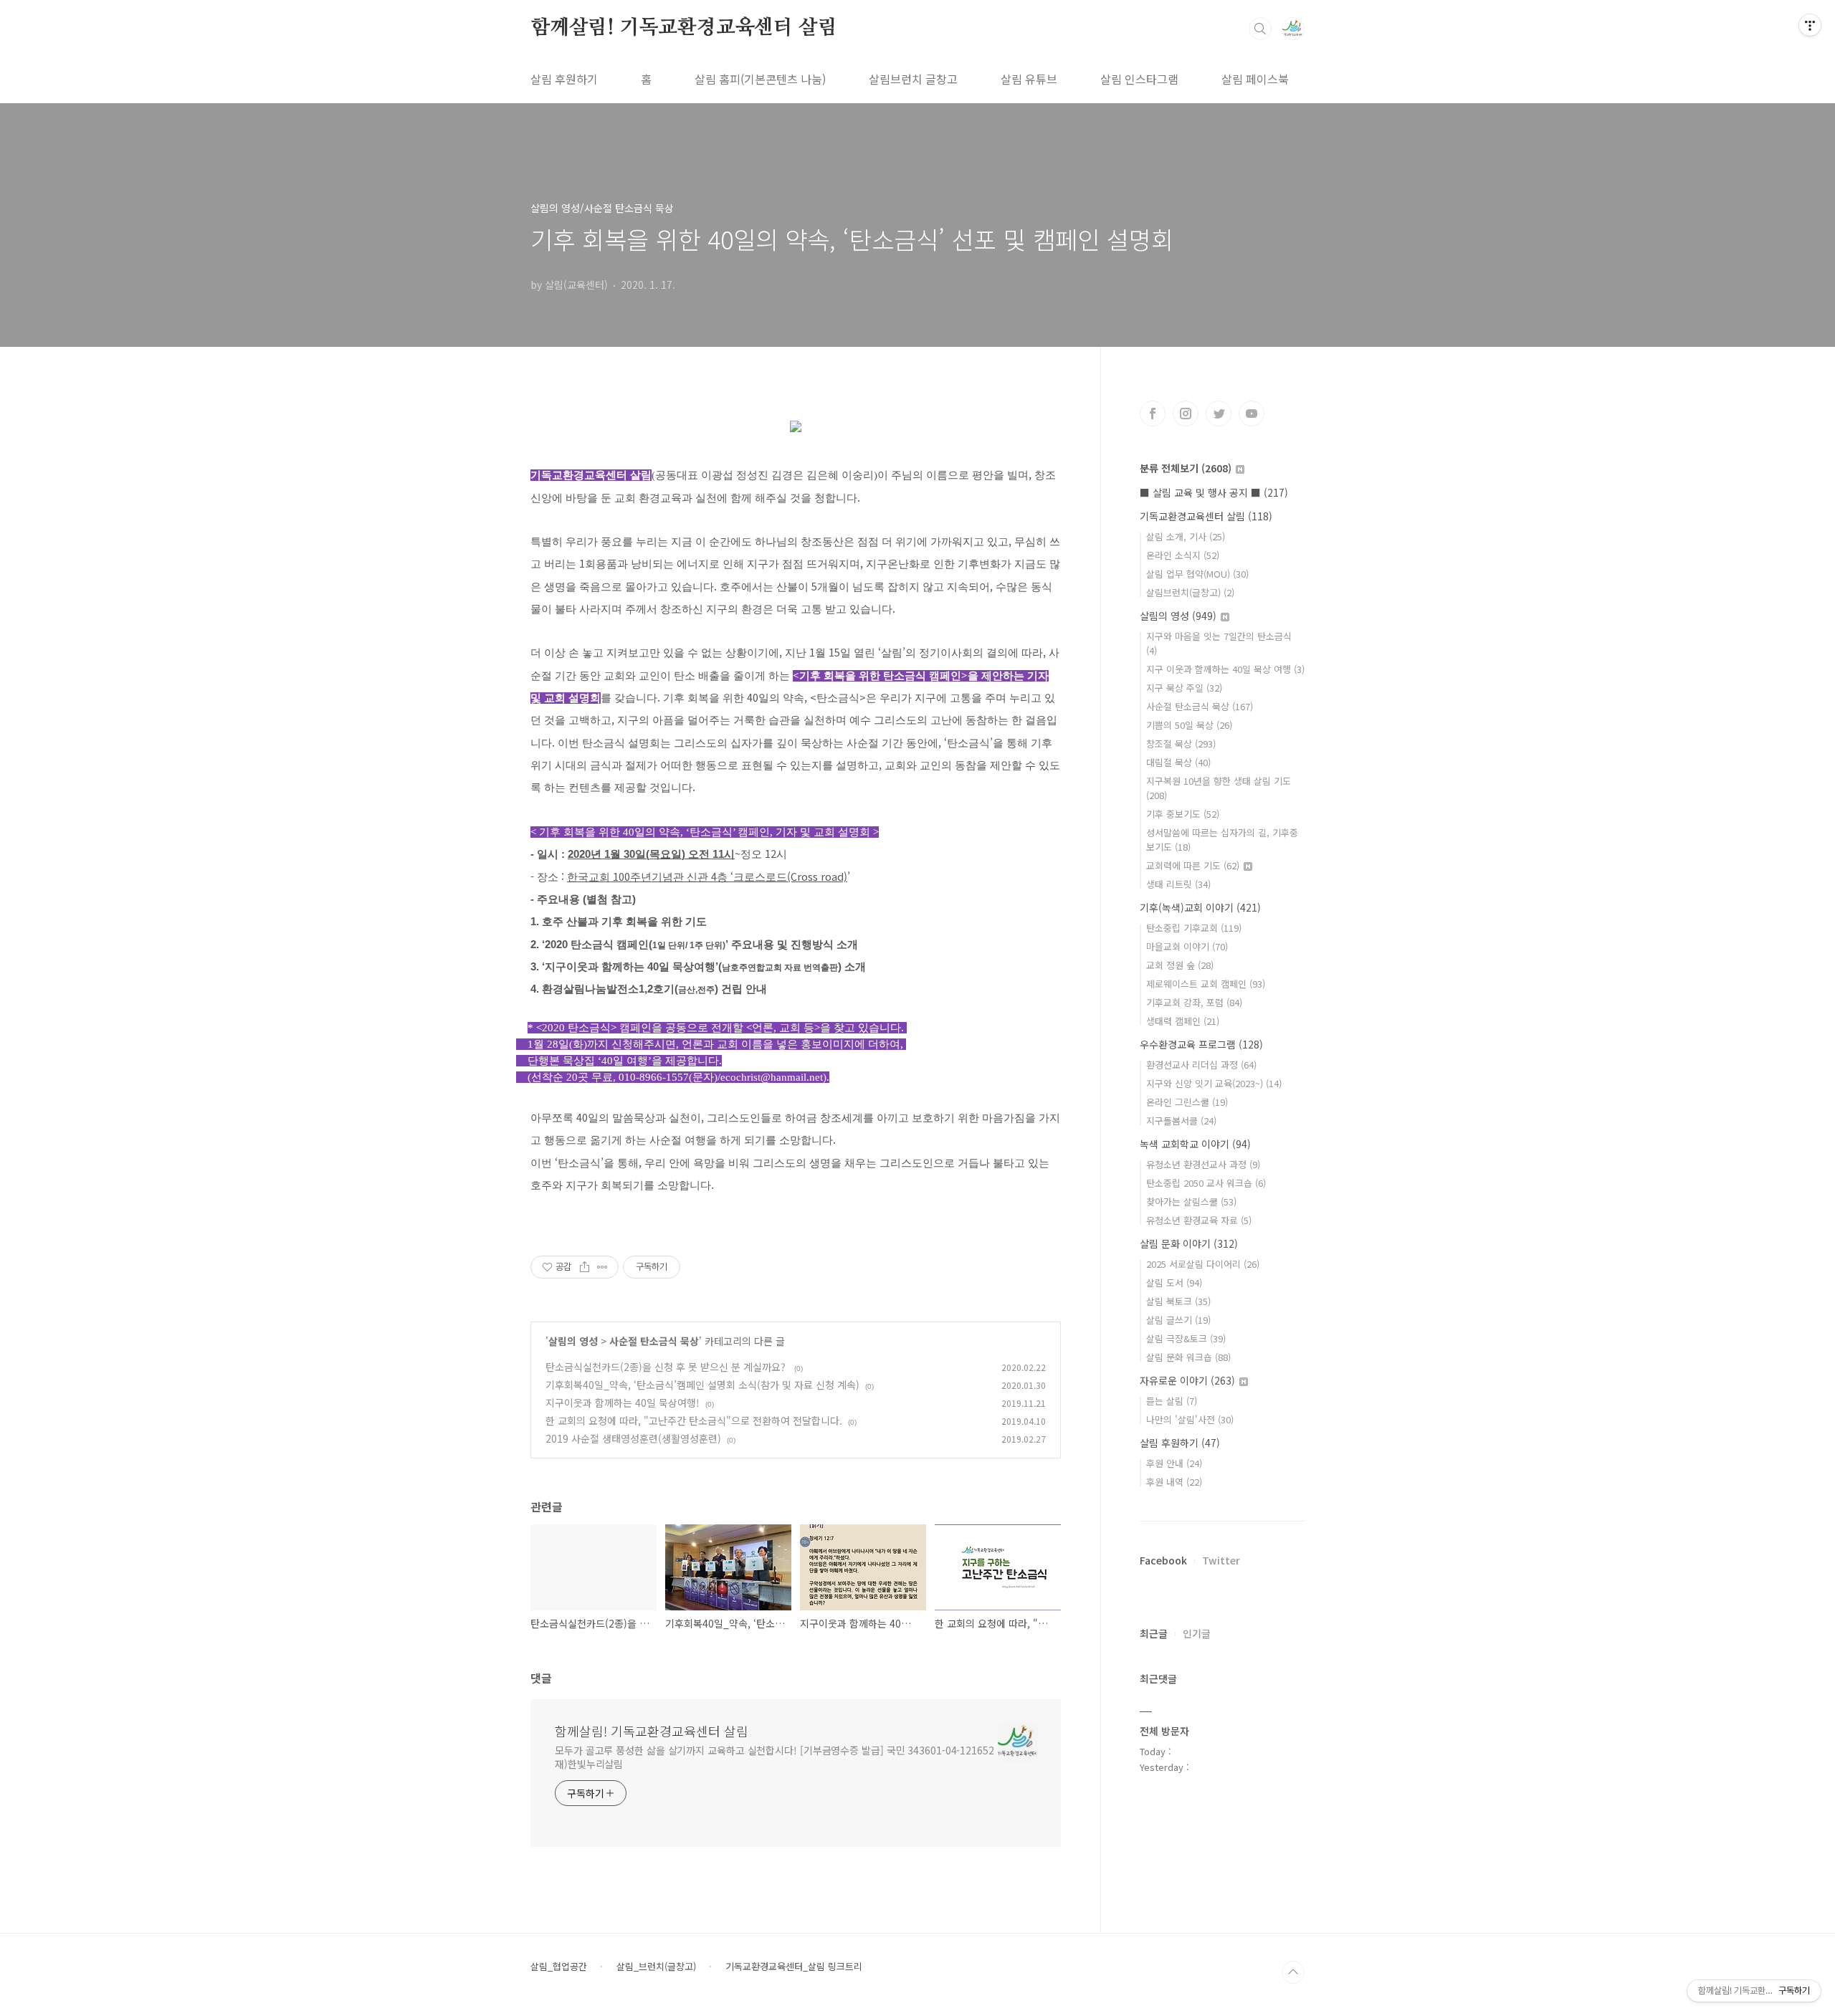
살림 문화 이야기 (1189, 1243)
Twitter (1221, 1560)
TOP (1293, 1972)
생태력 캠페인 (1183, 1021)
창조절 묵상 (1181, 744)
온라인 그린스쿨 (1187, 1102)
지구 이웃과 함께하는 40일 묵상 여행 (1225, 669)
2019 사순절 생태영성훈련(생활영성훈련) (633, 1438)
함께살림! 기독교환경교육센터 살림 (683, 28)
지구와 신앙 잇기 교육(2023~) (1214, 1083)
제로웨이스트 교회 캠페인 (1206, 984)
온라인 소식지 (1183, 555)
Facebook (1163, 1560)
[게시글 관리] (602, 1267)
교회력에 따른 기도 (1193, 865)
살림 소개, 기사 (1186, 536)
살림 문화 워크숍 (1188, 1357)
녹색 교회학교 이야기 (1195, 1144)
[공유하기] (585, 1267)
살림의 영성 (573, 1341)
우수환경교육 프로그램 (1201, 1044)
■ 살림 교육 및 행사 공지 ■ (1214, 492)
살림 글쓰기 (1178, 1320)
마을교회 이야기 (1187, 946)
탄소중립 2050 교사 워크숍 (1206, 1183)
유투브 (1252, 414)
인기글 (1197, 1633)
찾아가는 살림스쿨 (1191, 1202)
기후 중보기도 (1183, 814)
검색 (1260, 29)
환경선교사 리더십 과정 (1201, 1065)
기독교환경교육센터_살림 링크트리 (794, 1967)
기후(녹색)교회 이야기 (1200, 907)
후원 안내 (1174, 1463)
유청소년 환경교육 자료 (1199, 1220)
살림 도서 (1174, 1282)
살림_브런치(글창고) (656, 1967)
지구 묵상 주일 (1184, 688)
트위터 (1219, 414)
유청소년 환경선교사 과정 (1203, 1164)
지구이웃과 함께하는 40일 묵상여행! (623, 1403)
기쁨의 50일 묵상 (1189, 725)
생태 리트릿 (1178, 884)
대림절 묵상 (1178, 762)
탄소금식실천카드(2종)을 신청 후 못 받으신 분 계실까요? (667, 1367)
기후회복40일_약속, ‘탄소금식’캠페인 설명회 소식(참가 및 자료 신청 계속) (702, 1385)
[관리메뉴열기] (1810, 25)
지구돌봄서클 (1181, 1121)
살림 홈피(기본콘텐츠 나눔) (760, 79)
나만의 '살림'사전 (1190, 1419)
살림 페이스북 (1255, 79)
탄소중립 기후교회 (1194, 928)
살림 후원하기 (564, 79)
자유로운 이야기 (1187, 1380)
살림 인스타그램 (1139, 79)
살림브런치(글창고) (1190, 592)
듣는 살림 (1172, 1401)
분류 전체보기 (1186, 468)
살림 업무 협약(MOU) (1197, 574)
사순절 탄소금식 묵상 (654, 1341)
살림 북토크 (1178, 1301)
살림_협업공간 (559, 1967)
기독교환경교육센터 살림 (1206, 516)
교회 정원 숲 (1180, 965)
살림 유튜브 (1029, 79)
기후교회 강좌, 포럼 (1194, 1002)
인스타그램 (1186, 414)
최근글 (1154, 1633)
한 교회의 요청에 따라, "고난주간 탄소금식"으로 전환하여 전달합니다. (694, 1420)
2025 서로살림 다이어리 (1203, 1264)
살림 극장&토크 (1186, 1338)
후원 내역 (1174, 1482)
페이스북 (1153, 414)
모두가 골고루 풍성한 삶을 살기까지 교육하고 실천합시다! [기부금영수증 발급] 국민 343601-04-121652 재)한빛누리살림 (774, 1757)
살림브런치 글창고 (913, 79)
